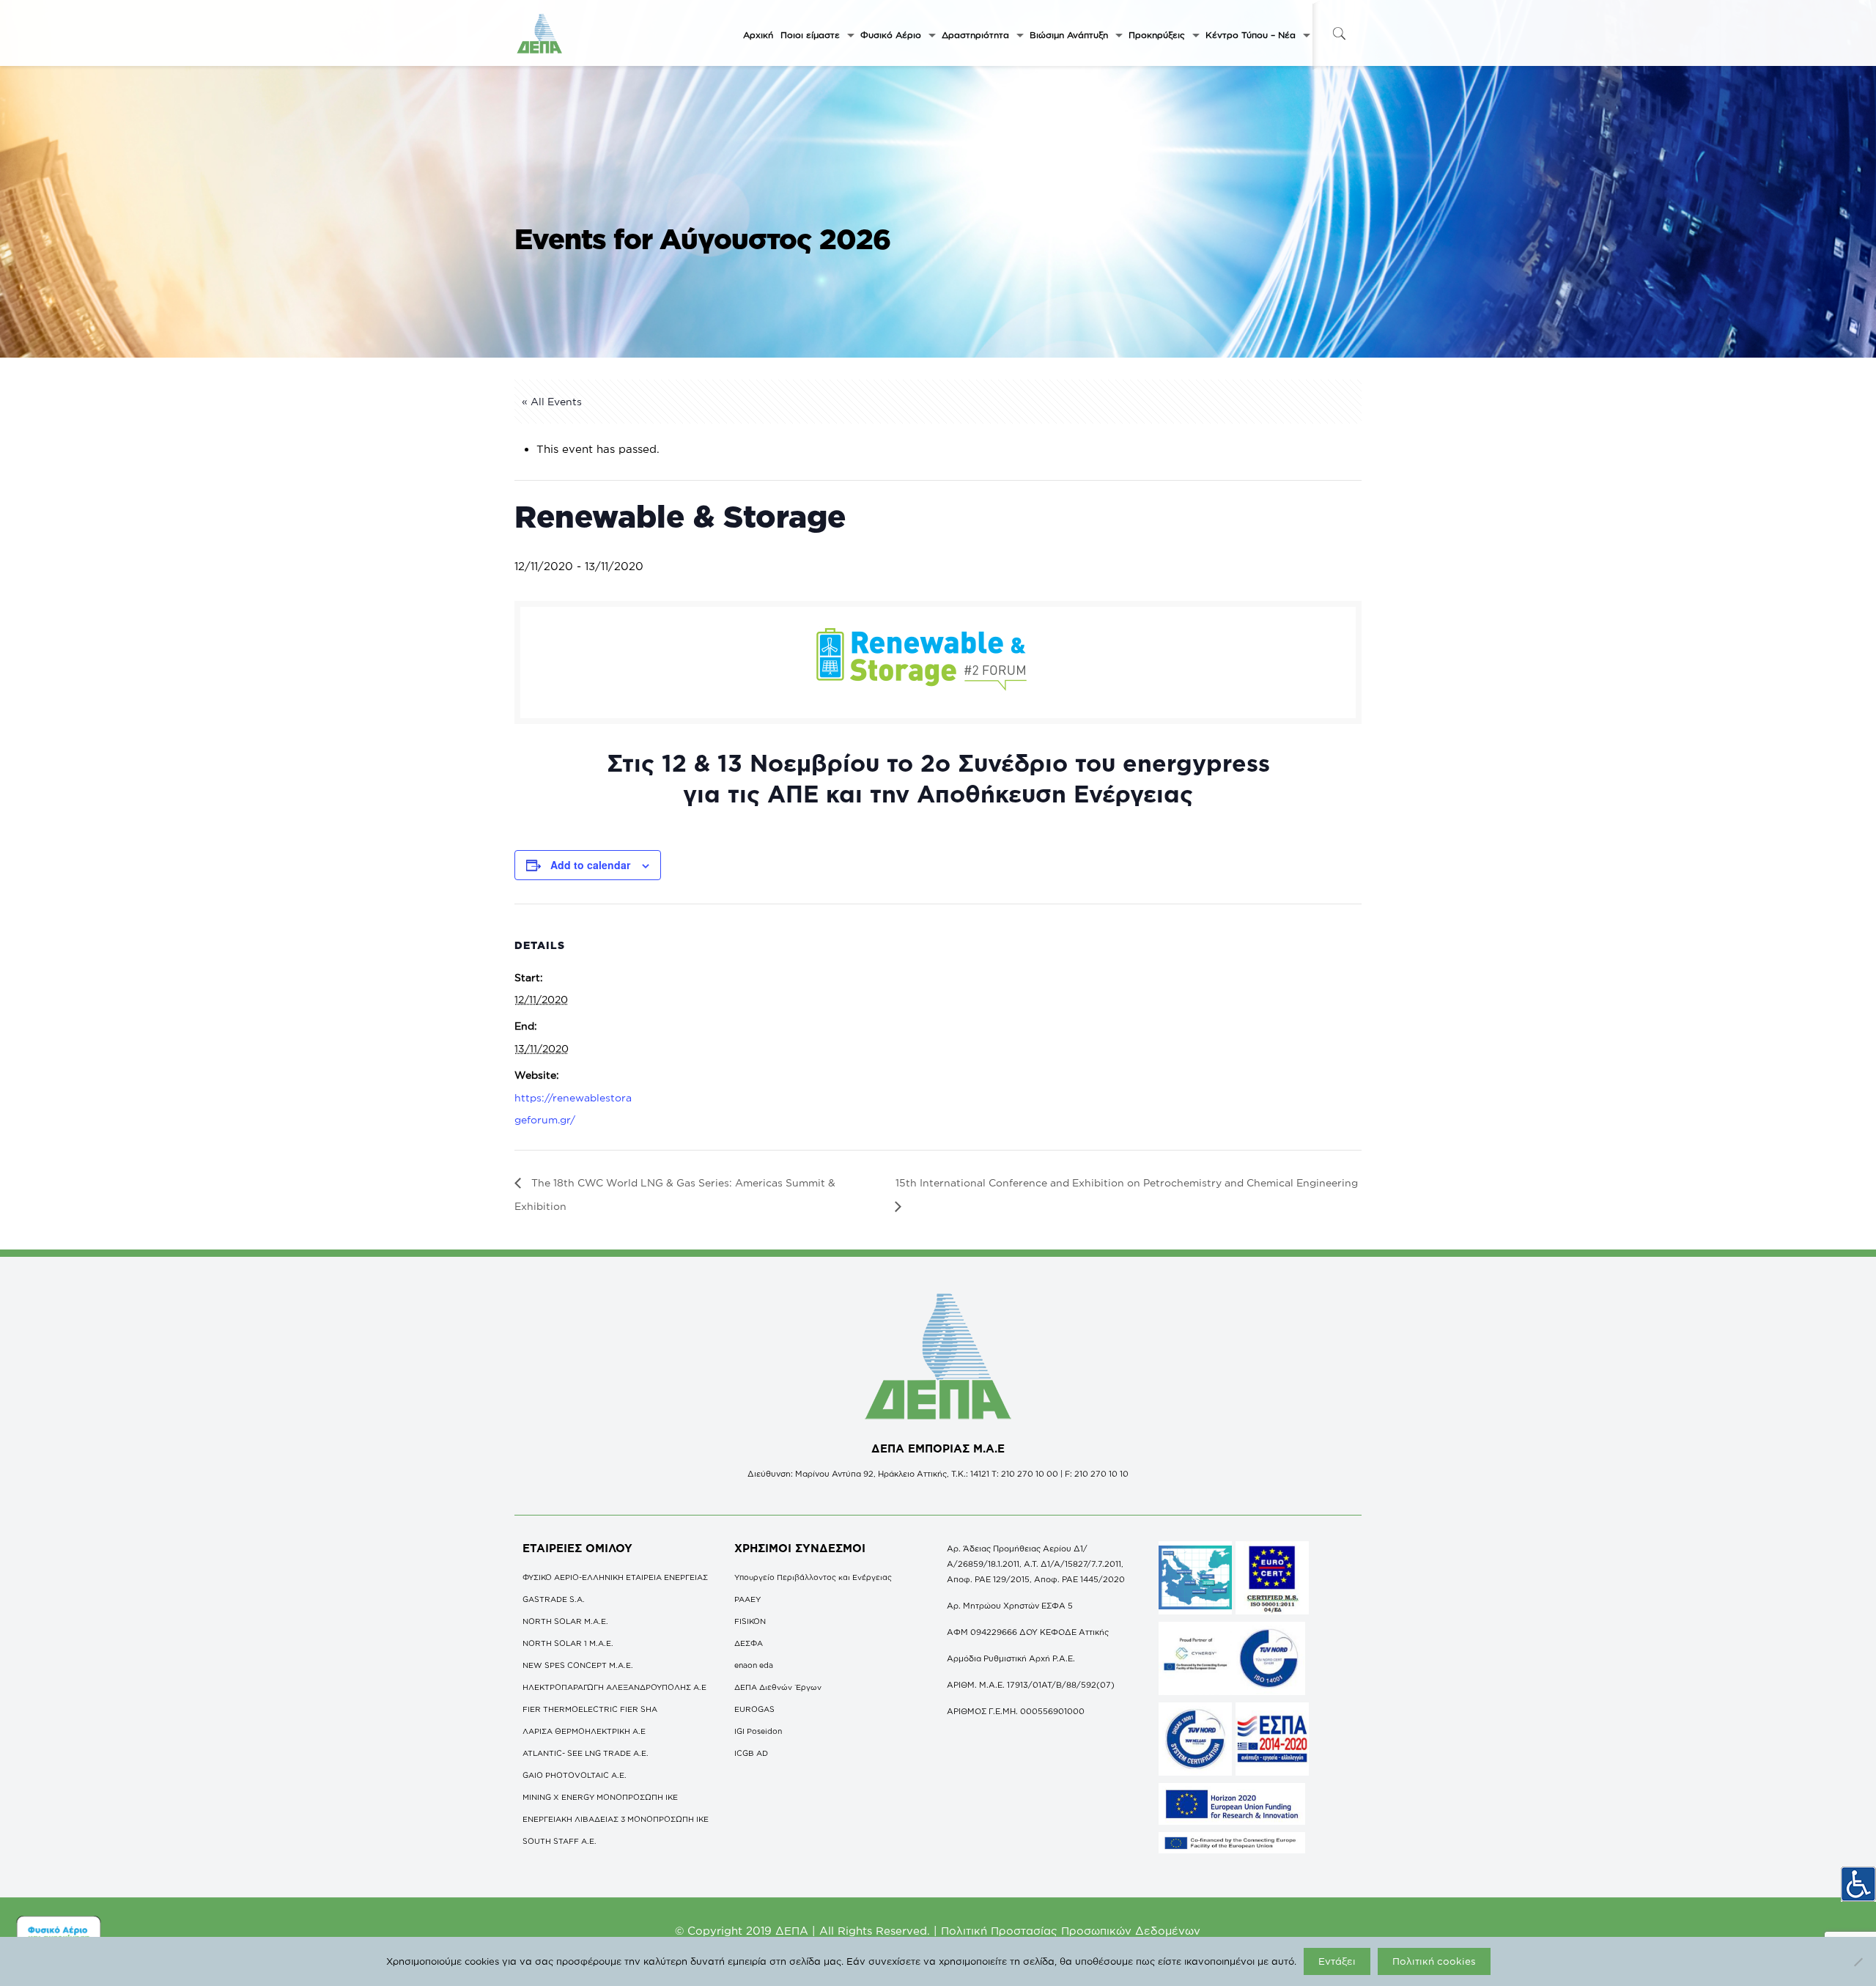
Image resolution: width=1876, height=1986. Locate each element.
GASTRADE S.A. (554, 1599)
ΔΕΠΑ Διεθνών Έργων (778, 1687)
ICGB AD (751, 1753)
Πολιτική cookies (1434, 1961)
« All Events (552, 401)
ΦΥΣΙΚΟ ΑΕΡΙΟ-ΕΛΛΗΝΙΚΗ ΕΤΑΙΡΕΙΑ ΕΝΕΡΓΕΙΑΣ (615, 1577)
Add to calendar (590, 865)
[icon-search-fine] (1339, 33)
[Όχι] (1858, 1962)
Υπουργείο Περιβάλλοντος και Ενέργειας (813, 1577)
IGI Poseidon (758, 1731)
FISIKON (750, 1621)
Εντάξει (1337, 1961)
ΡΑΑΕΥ (747, 1599)
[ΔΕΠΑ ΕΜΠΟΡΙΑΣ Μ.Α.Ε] (540, 33)
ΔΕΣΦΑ (749, 1643)
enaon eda (754, 1665)
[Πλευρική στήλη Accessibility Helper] (1858, 1884)
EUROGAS (754, 1709)
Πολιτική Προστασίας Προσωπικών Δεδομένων (1071, 1931)
